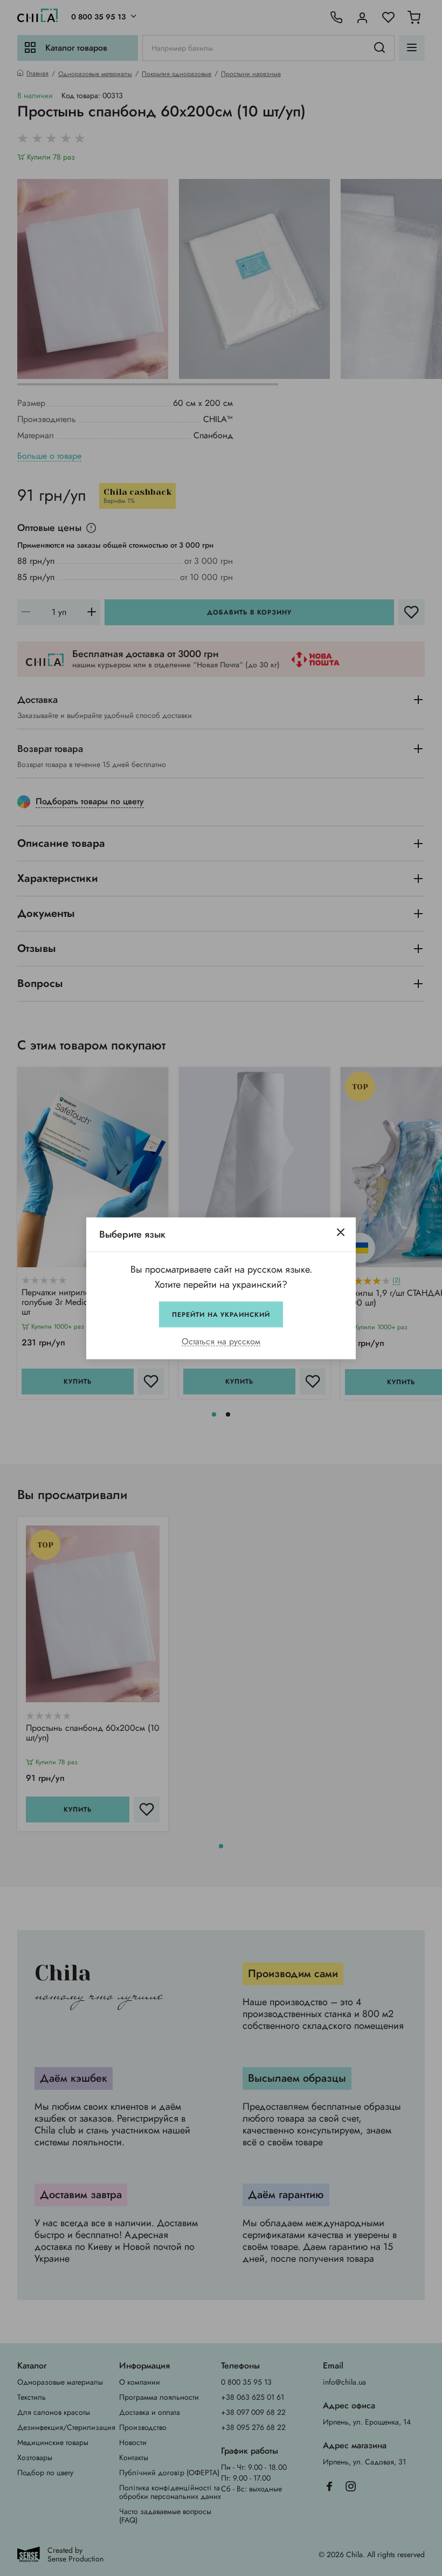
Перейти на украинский (221, 1314)
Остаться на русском (221, 1341)
